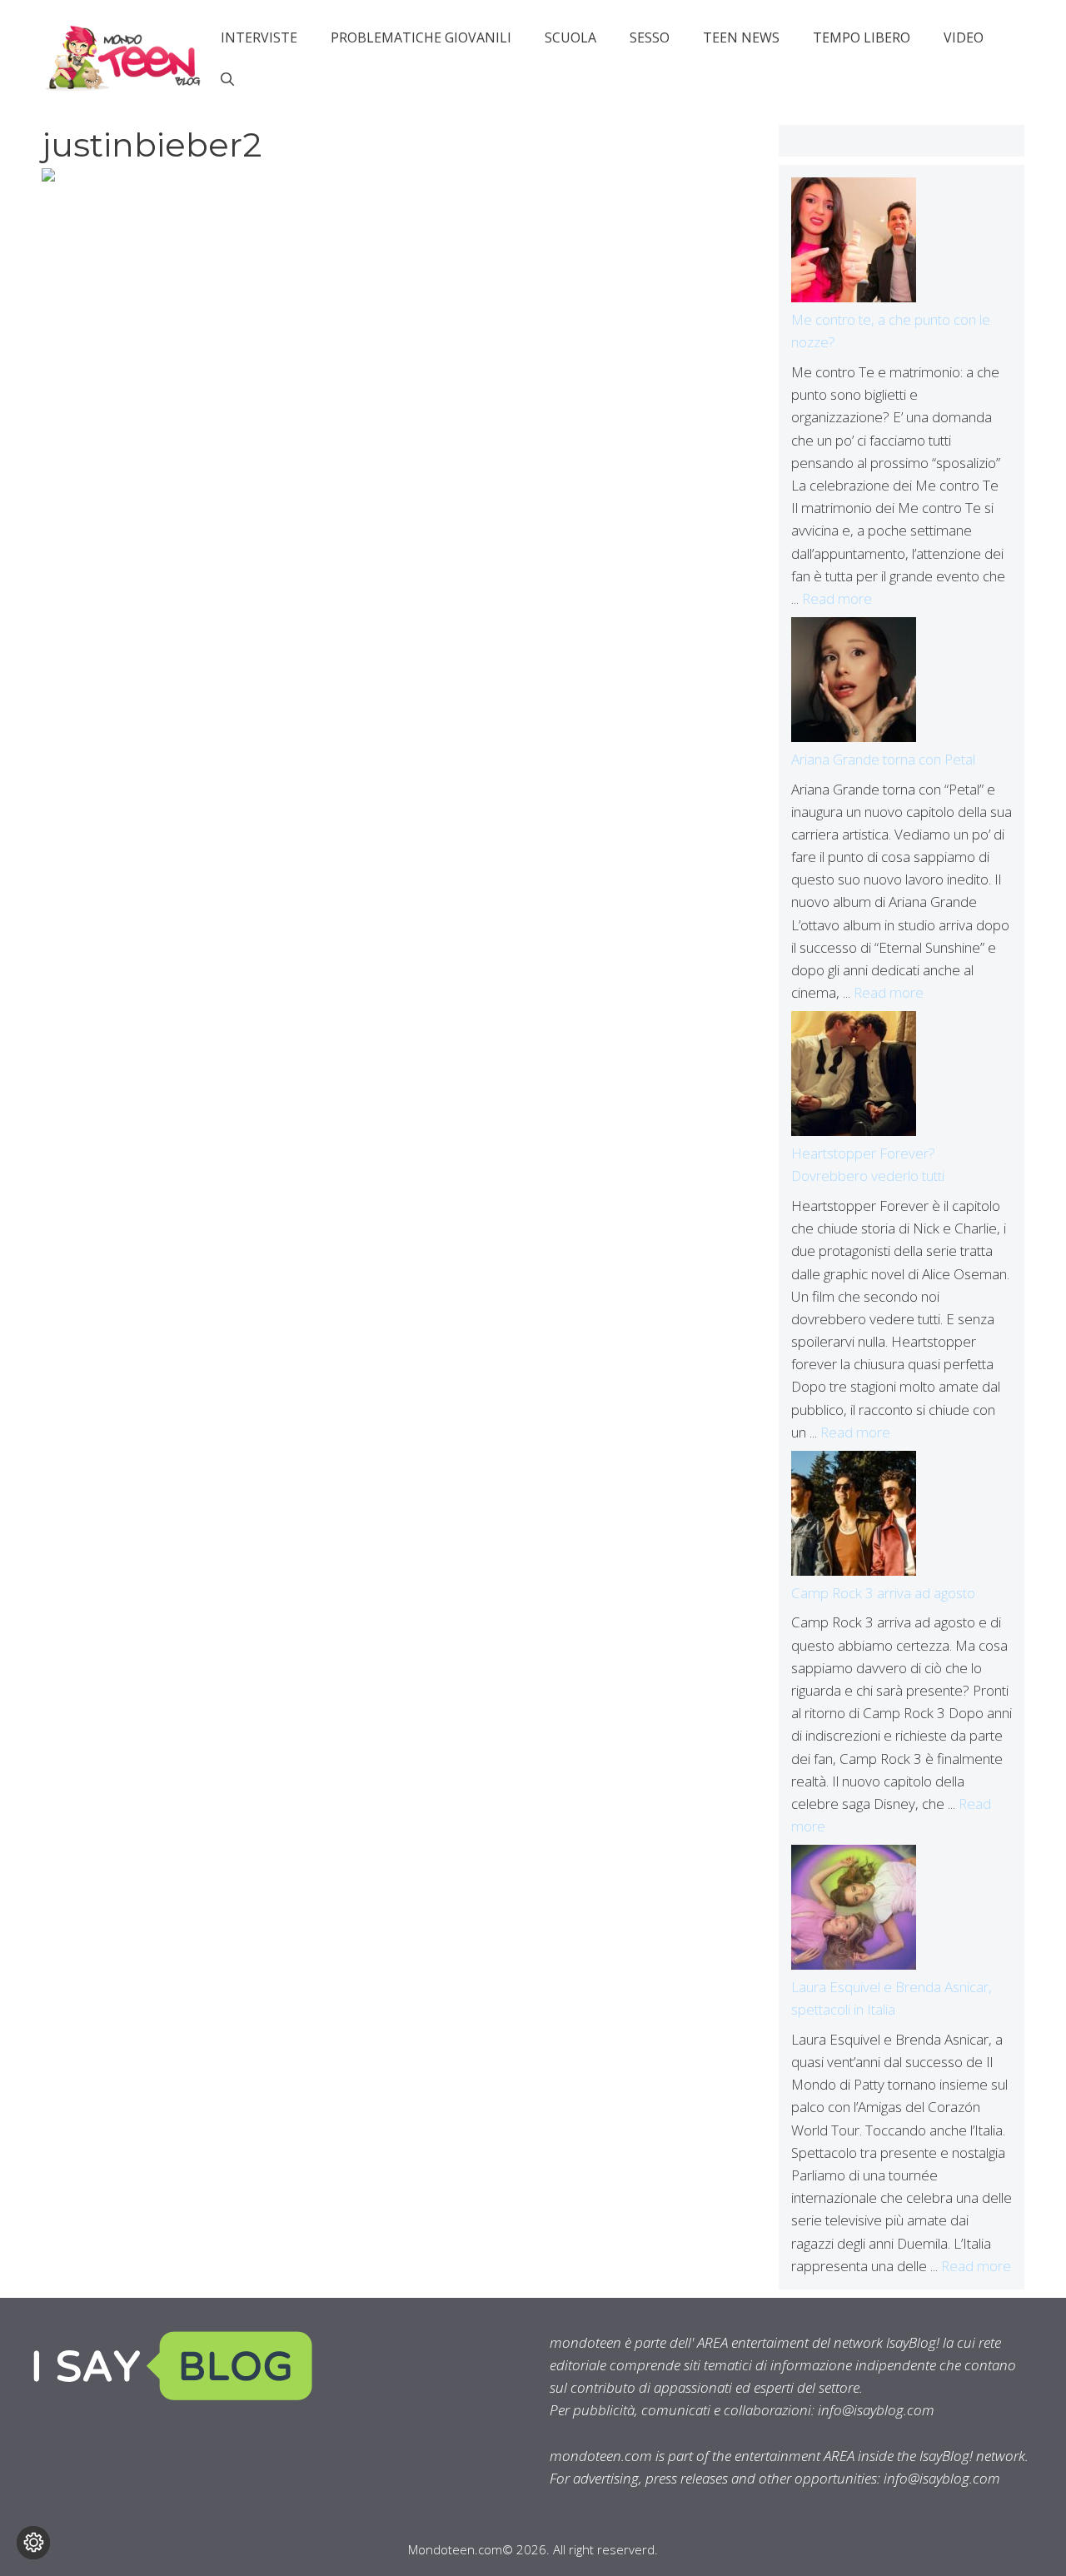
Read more (837, 598)
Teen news (741, 37)
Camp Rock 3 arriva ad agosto (883, 1593)
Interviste (259, 37)
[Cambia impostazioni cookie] (33, 2543)
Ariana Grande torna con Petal (883, 759)
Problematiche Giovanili (421, 37)
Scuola (570, 37)
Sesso (650, 37)
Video (964, 37)
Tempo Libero (862, 37)
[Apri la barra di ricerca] (227, 79)
